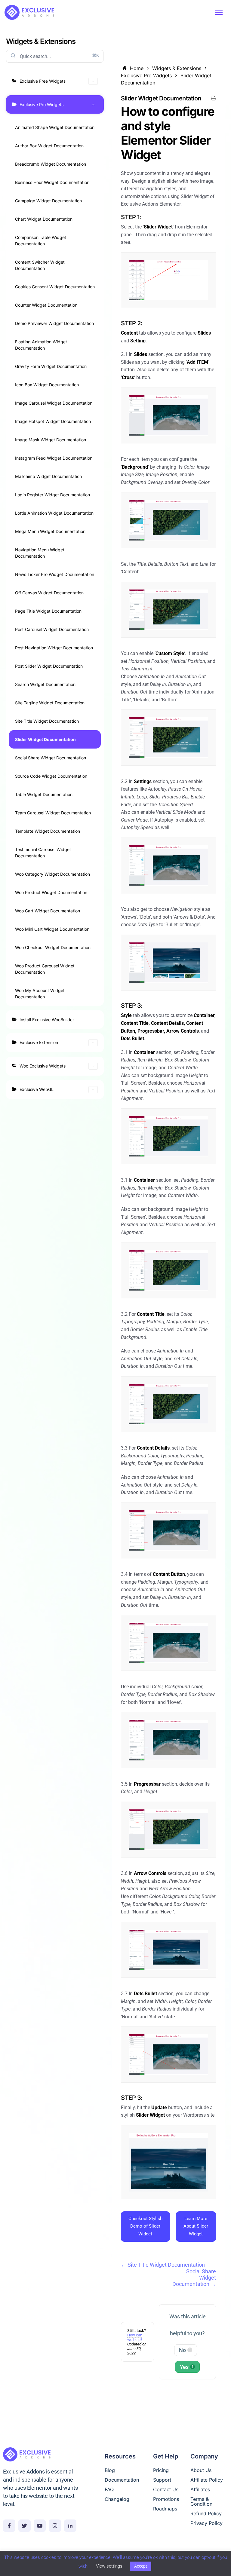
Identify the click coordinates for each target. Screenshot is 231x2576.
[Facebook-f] (9, 2526)
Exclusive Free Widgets (43, 81)
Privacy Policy (206, 2523)
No (185, 2350)
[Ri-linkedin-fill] (70, 2526)
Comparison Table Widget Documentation (41, 240)
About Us (201, 2470)
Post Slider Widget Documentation (49, 666)
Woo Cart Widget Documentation (48, 911)
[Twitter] (25, 2526)
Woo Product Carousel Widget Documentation (45, 969)
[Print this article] (213, 98)
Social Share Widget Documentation (51, 758)
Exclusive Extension (39, 1042)
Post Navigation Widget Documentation (54, 648)
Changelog (117, 2499)
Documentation (122, 2480)
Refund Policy (206, 2513)
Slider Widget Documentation (45, 739)
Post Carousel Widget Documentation (52, 629)
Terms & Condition (201, 2501)
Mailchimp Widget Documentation (48, 476)
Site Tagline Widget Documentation (50, 703)
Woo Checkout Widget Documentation (53, 947)
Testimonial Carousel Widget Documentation (43, 853)
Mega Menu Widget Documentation (50, 531)
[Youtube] (40, 2526)
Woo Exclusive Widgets (43, 1066)
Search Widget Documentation (45, 684)
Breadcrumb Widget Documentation (51, 164)
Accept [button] (141, 2566)
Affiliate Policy (207, 2480)
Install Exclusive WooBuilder (47, 1020)
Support (162, 2480)
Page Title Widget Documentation (48, 611)
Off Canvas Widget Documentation (49, 593)
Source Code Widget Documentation (51, 776)
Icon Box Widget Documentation (47, 385)
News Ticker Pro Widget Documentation (55, 574)
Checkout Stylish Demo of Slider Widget (145, 2226)
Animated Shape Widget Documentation (55, 127)
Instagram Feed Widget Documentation (54, 458)
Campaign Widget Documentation (48, 201)
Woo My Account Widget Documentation (40, 994)
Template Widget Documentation (48, 831)
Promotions (166, 2499)
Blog (110, 2470)
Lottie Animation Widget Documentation (54, 513)
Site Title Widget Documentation (47, 721)
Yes (187, 2367)
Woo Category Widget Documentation (52, 874)
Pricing (161, 2470)
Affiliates (200, 2489)
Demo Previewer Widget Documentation (54, 323)
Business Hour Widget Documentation (52, 182)
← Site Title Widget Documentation (163, 2265)
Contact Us (166, 2489)
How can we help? (135, 2337)
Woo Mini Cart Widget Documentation (52, 929)
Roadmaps (165, 2509)
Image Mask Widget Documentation (51, 440)
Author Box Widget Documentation (49, 146)
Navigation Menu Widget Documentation (40, 553)
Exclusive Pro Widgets (42, 104)
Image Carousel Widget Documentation (54, 403)
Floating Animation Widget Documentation (41, 345)
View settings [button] (109, 2566)
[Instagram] (55, 2526)
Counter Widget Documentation (46, 305)
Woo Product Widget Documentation (51, 892)
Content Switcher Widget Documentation (40, 265)
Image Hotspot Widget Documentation (53, 421)
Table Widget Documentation (44, 794)
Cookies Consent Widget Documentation (55, 287)
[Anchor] (167, 155)
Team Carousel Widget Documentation (53, 813)
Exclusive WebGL (37, 1089)
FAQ (109, 2489)
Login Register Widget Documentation (52, 495)
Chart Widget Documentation (44, 219)
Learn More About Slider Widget (196, 2226)
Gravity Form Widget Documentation (51, 366)
